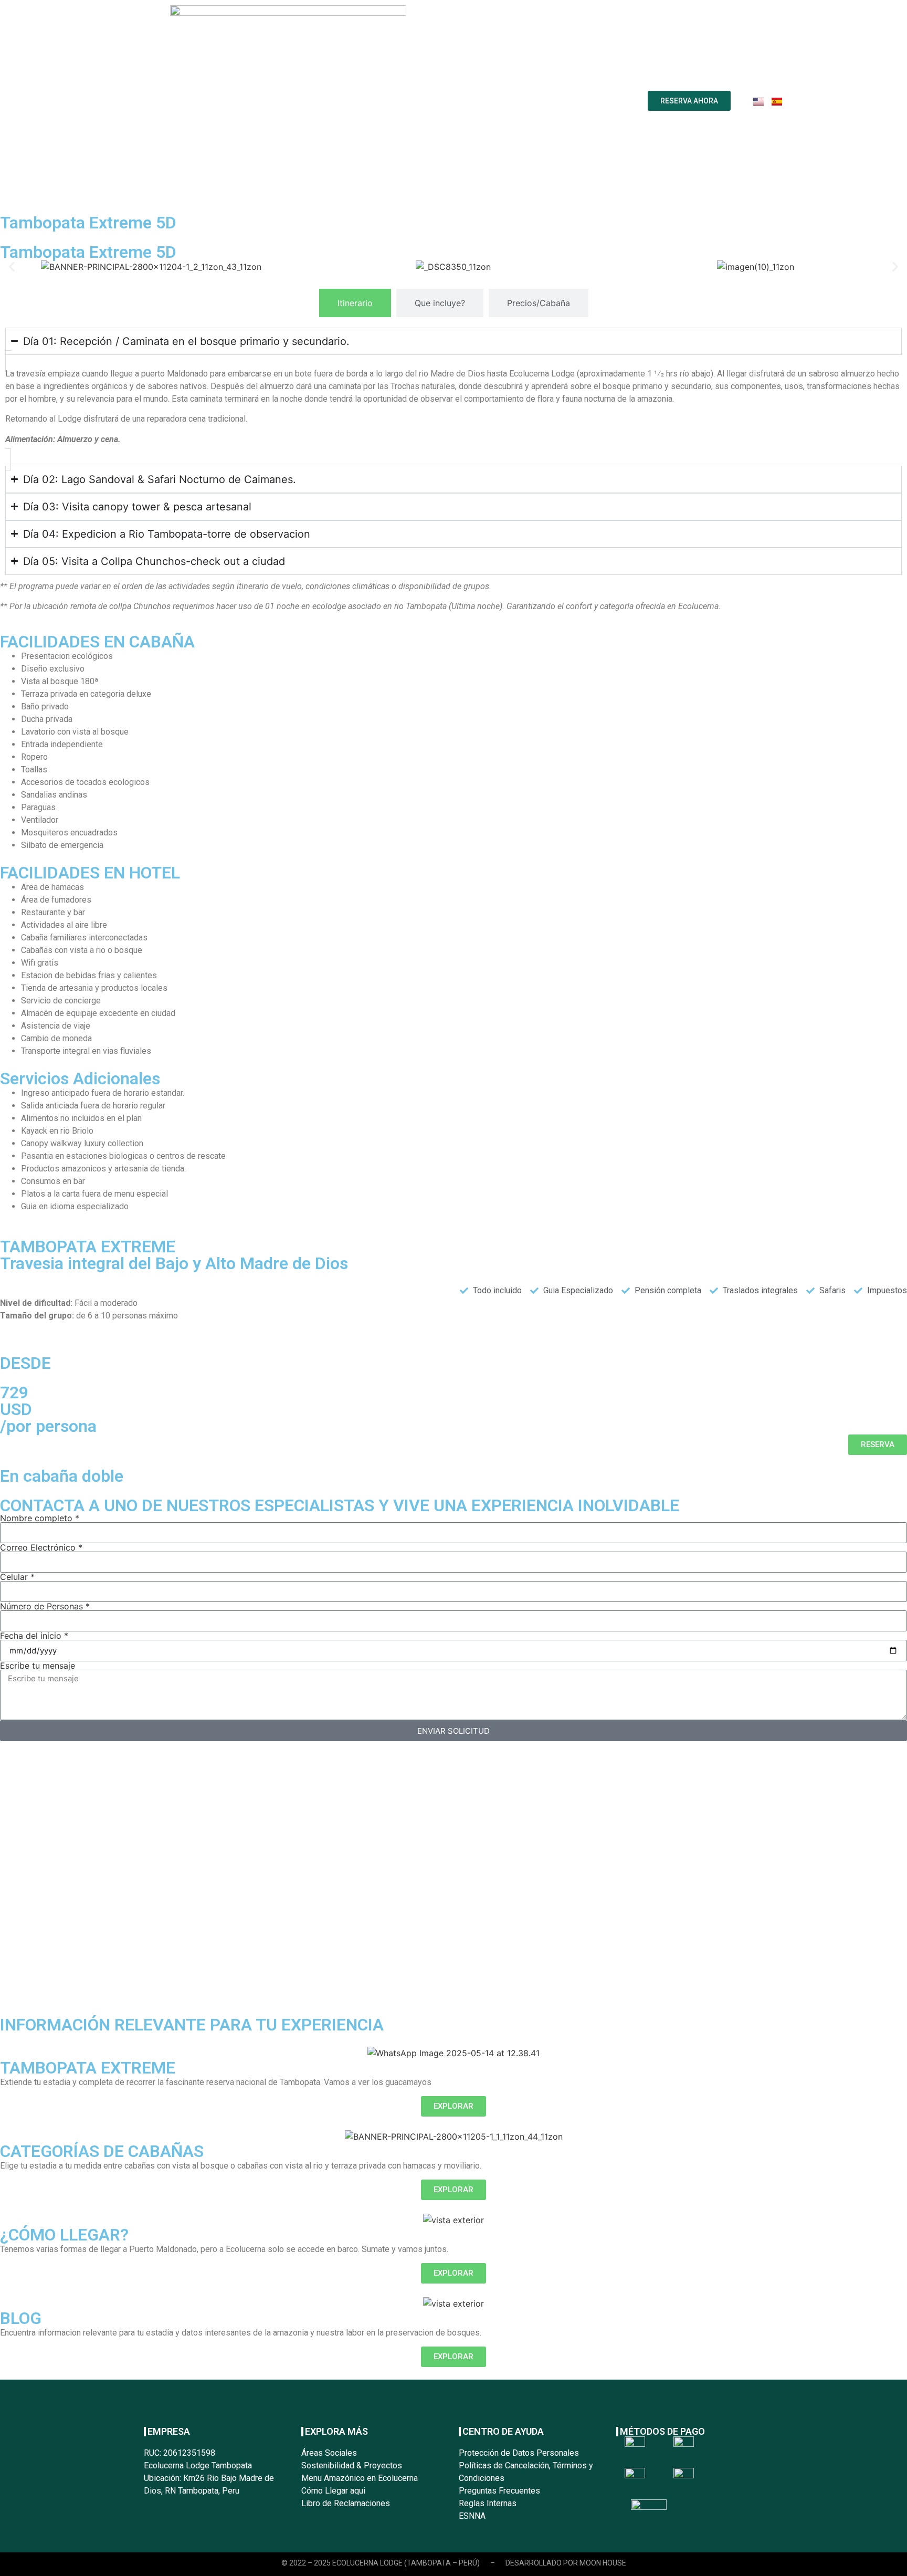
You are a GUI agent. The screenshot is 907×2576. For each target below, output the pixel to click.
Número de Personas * (45, 1606)
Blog (548, 101)
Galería (585, 101)
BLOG (21, 2318)
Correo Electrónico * (41, 1547)
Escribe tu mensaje (38, 1666)
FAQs (514, 101)
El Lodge (360, 101)
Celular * (17, 1577)
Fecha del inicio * (34, 1636)
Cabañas (472, 101)
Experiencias (416, 101)
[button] (12, 266)
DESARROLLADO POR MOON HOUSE (566, 2563)
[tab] (355, 303)
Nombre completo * (40, 1518)
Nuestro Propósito (291, 101)
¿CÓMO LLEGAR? (64, 2235)
